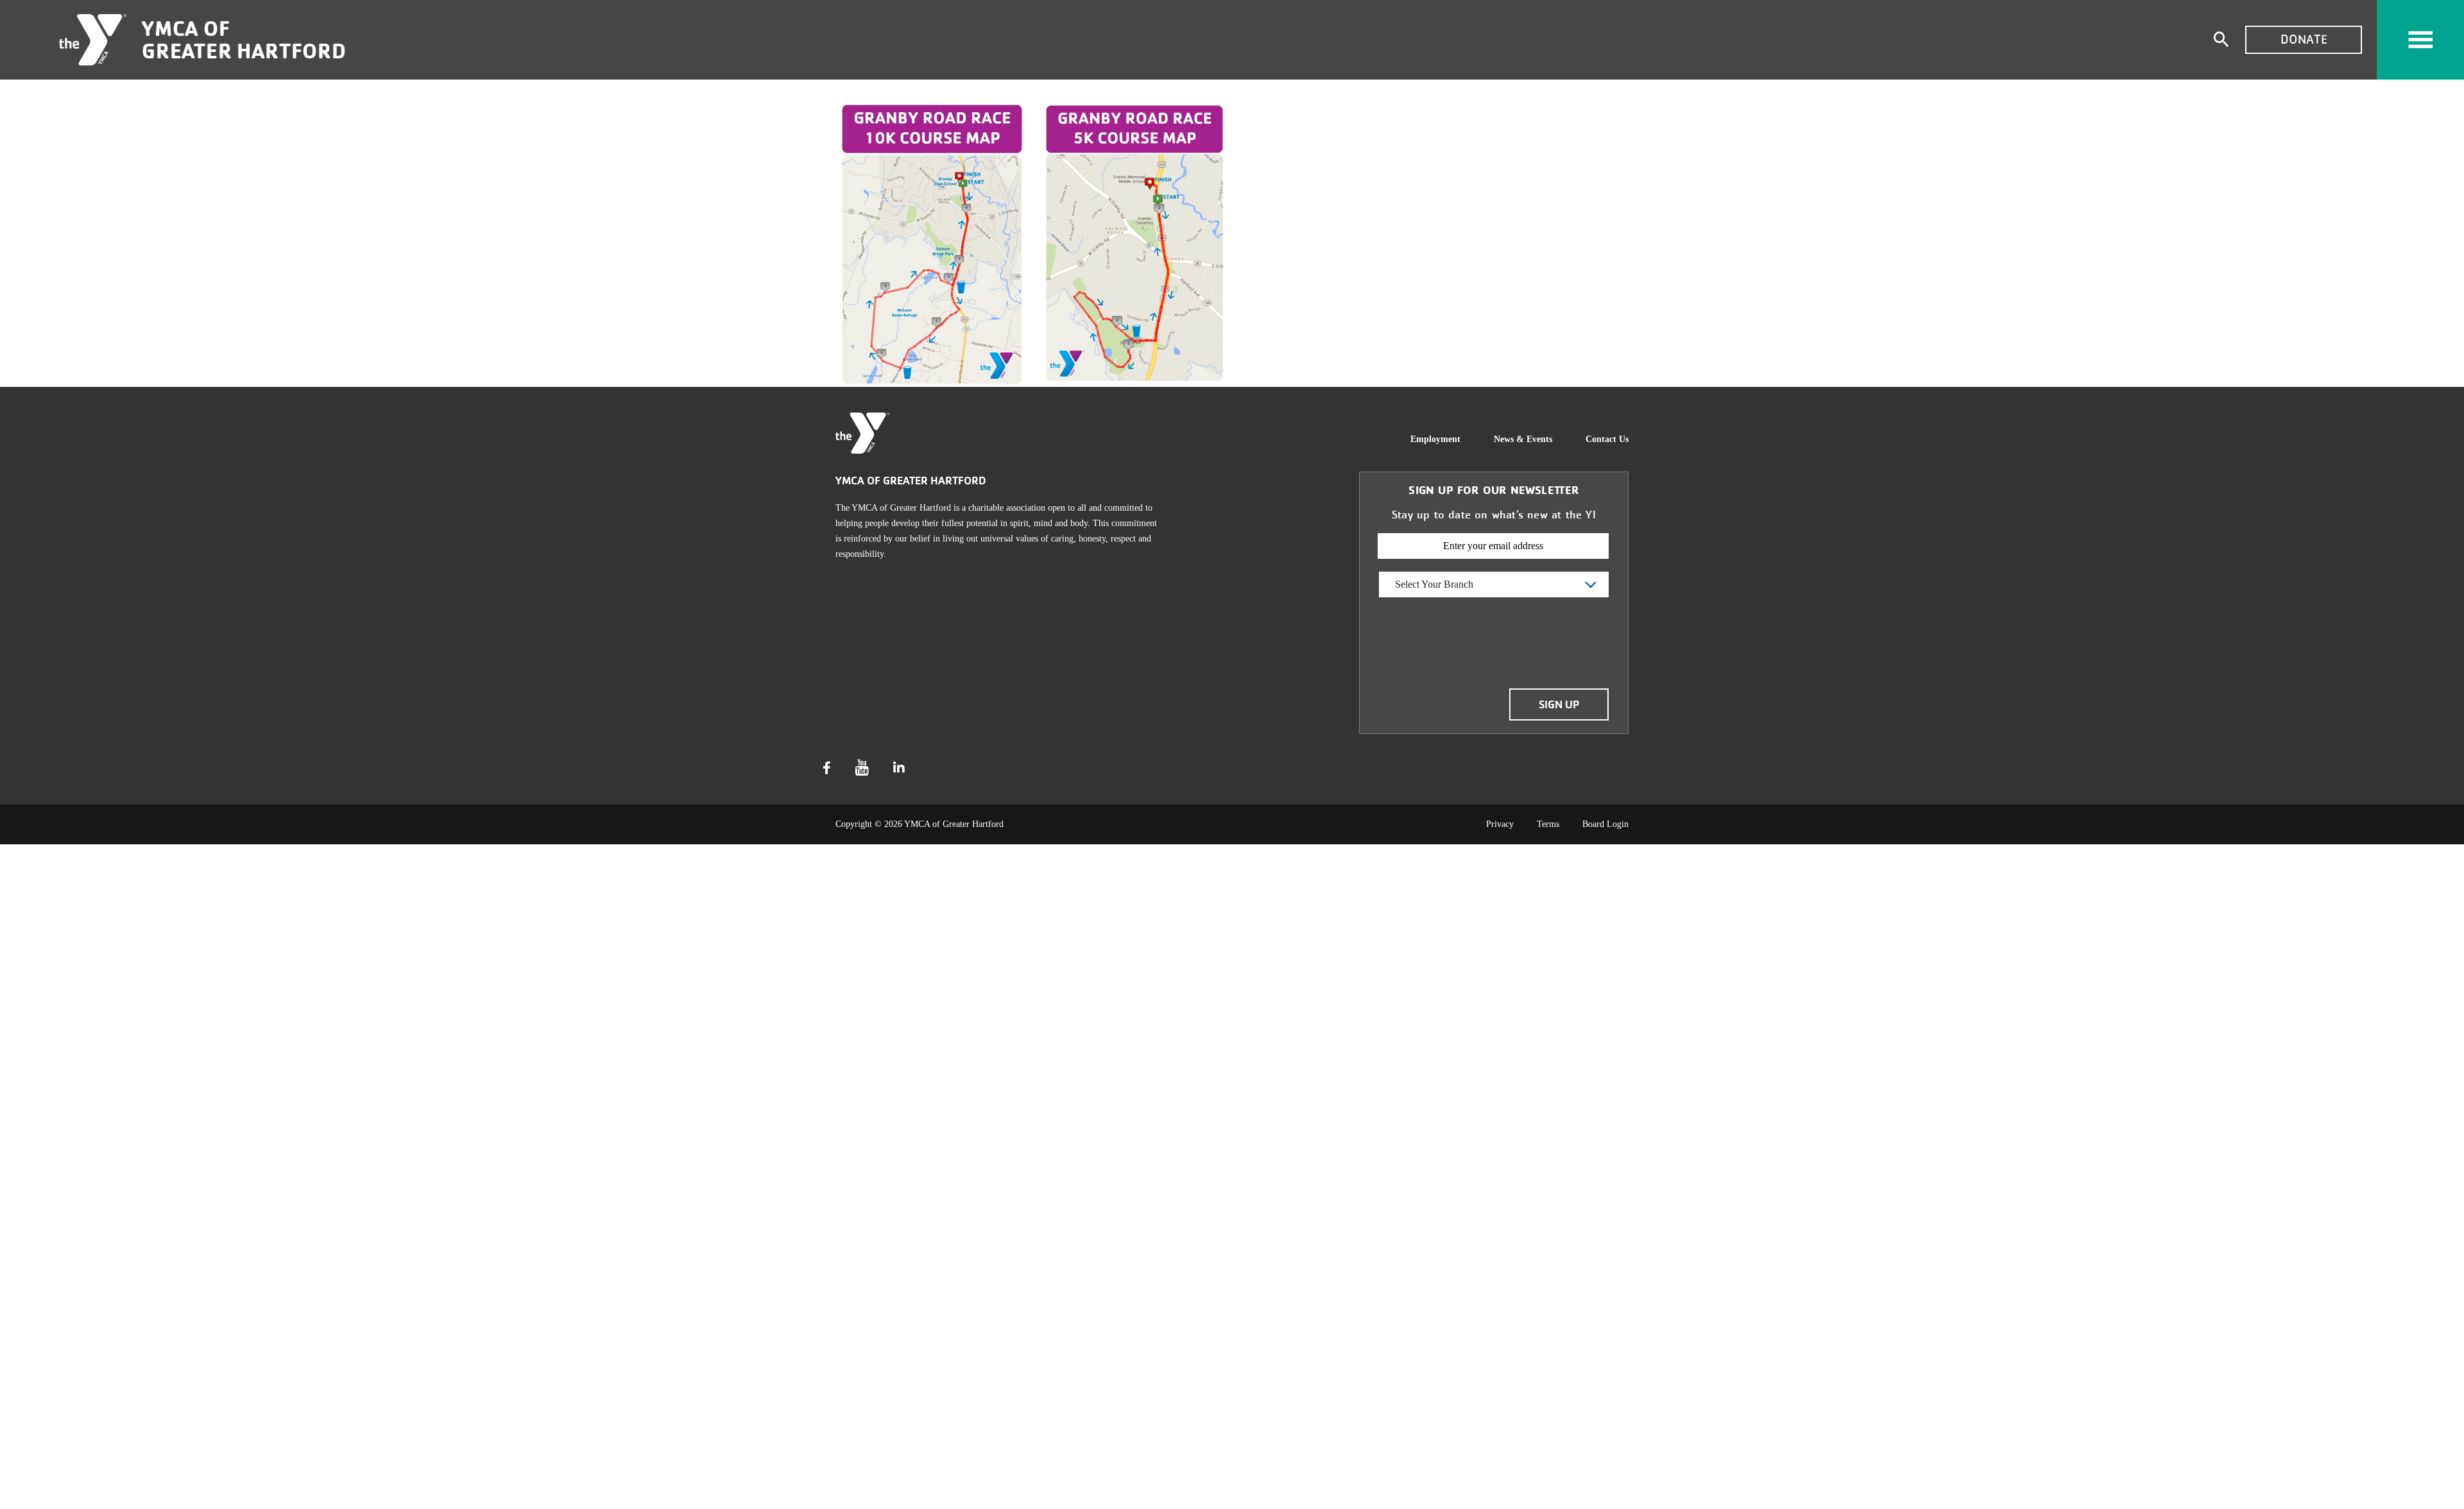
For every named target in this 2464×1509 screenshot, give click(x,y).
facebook (827, 768)
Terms (1548, 824)
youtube (862, 768)
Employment (1435, 439)
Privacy (1500, 824)
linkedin (899, 768)
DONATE (2304, 39)
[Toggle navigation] (2420, 40)
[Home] (93, 40)
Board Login (1605, 824)
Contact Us (1607, 439)
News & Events (1523, 439)
